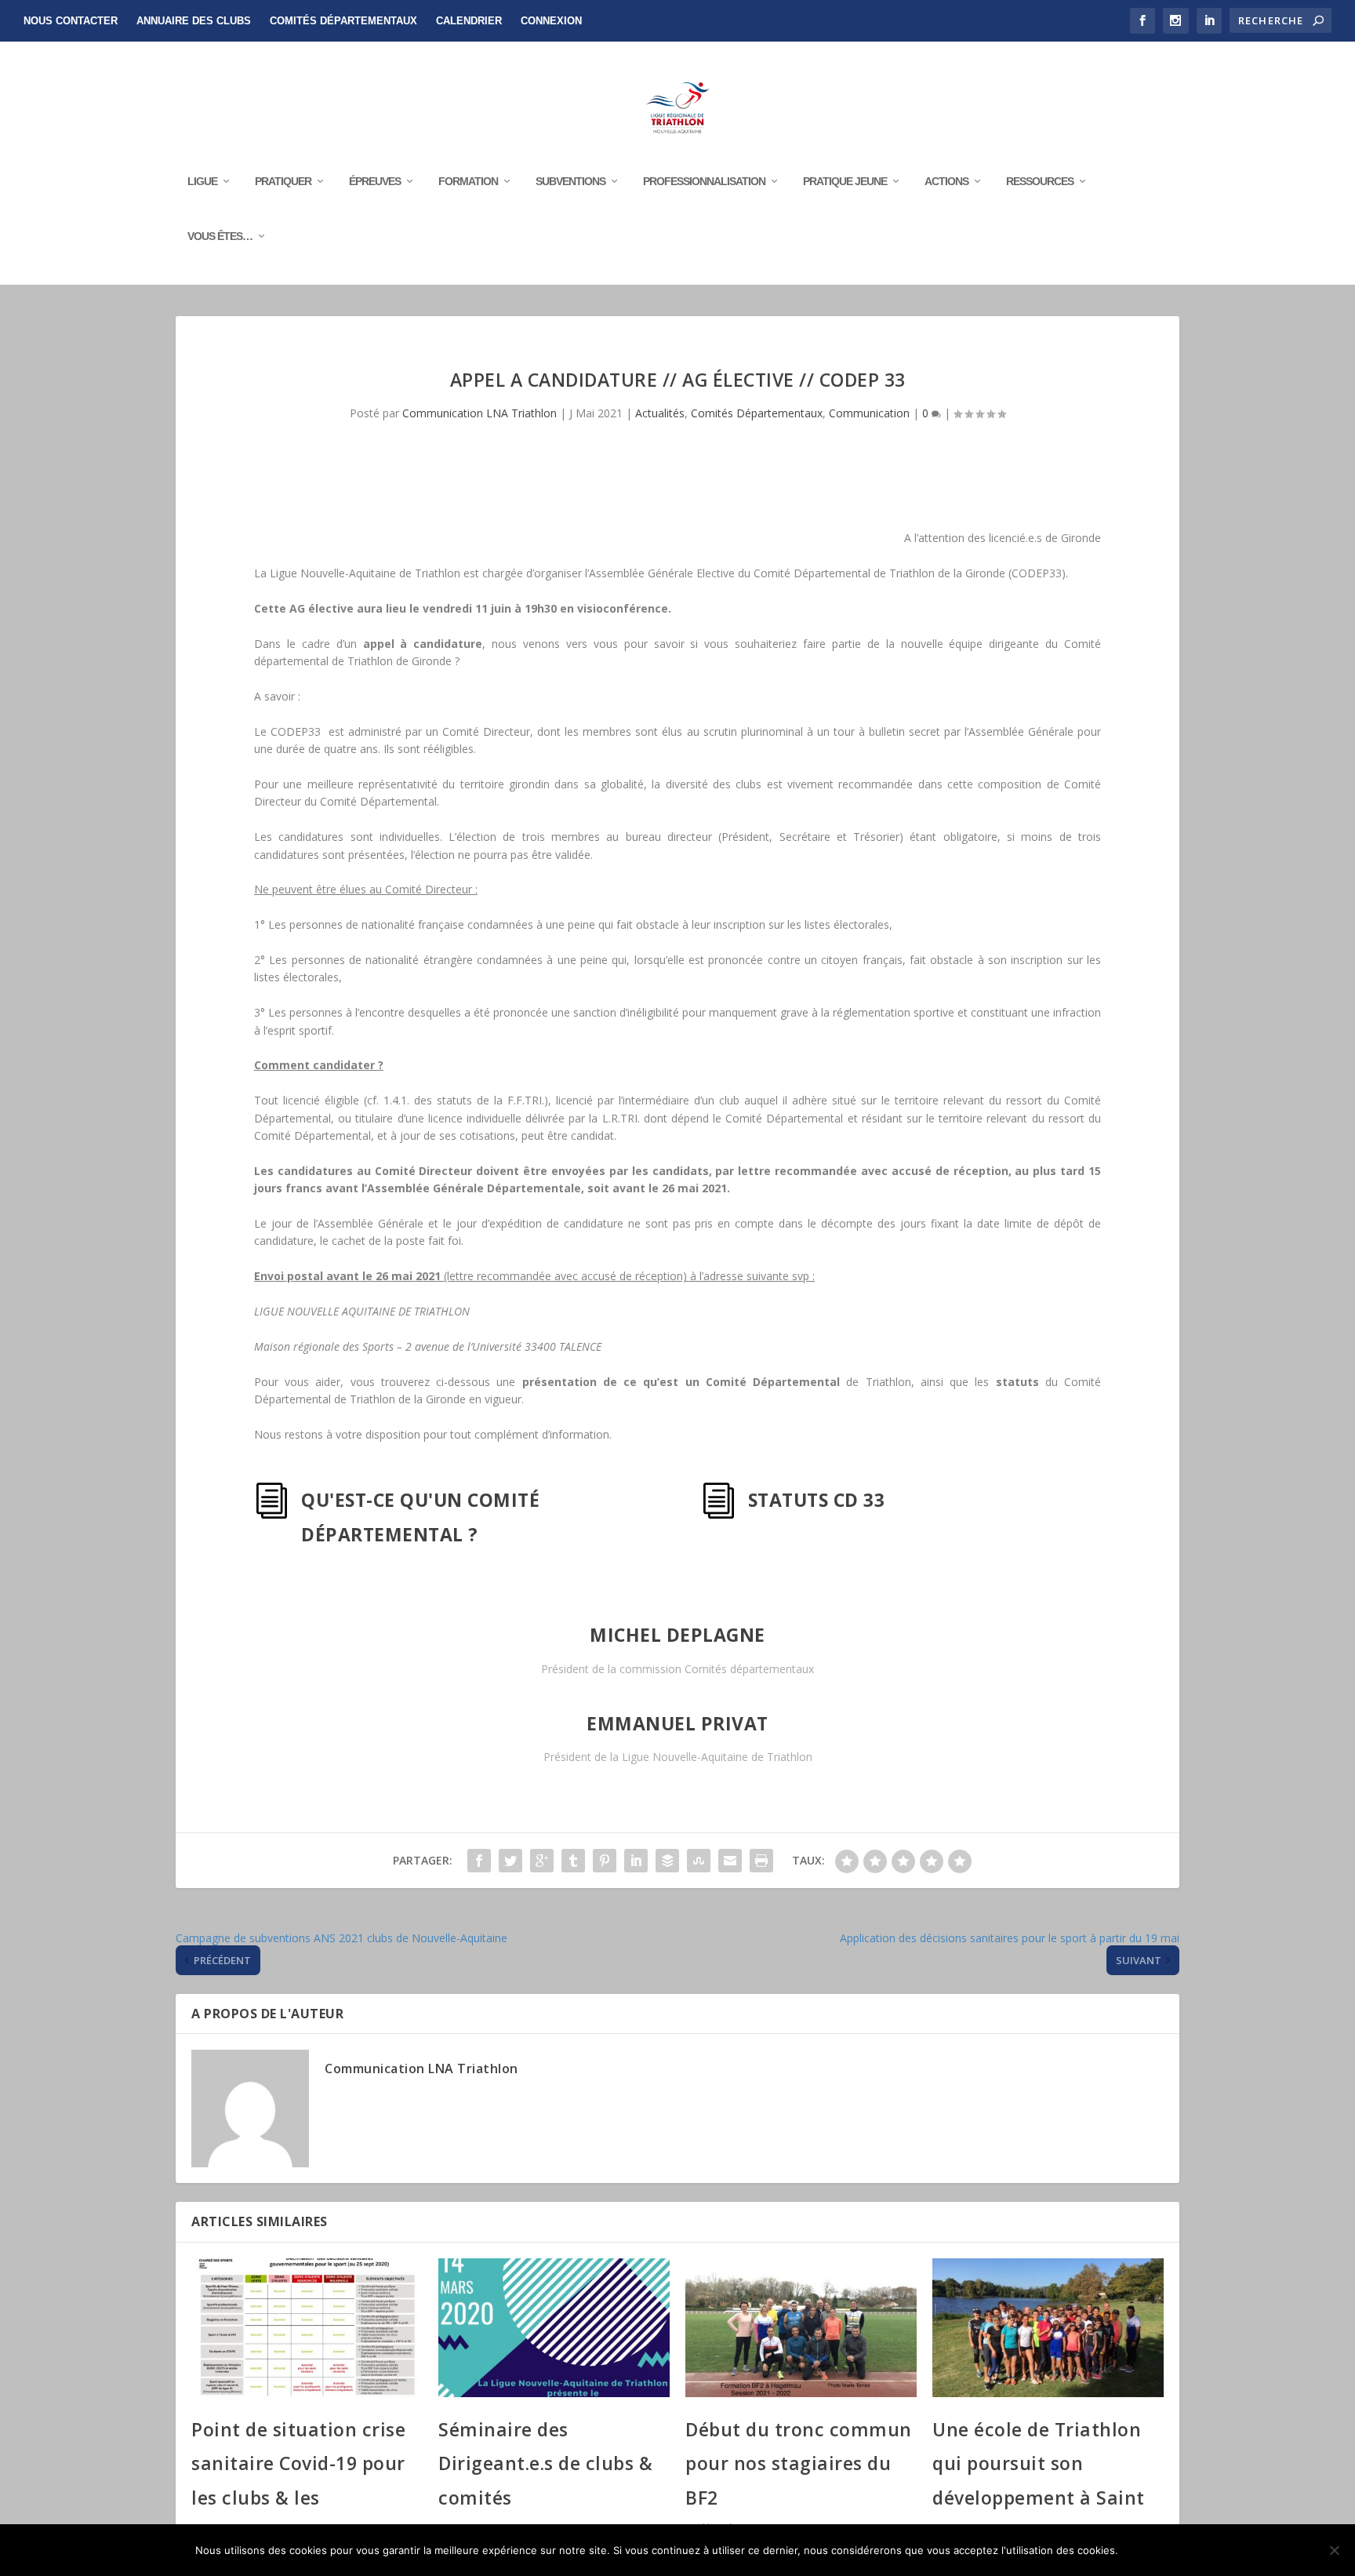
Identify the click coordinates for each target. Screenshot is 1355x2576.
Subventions (570, 181)
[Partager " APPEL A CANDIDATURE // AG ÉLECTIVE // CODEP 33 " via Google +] (542, 1861)
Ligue (202, 181)
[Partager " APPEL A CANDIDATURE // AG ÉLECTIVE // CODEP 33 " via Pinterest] (605, 1861)
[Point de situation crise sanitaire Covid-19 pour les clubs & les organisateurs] (307, 2328)
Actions (946, 181)
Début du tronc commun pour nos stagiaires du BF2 (799, 2463)
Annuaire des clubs (194, 21)
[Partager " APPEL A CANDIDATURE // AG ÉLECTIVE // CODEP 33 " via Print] (761, 1861)
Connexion (551, 21)
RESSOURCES (1040, 181)
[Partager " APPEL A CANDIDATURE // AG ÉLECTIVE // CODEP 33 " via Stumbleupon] (699, 1861)
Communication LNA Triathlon (480, 413)
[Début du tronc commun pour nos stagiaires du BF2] (801, 2328)
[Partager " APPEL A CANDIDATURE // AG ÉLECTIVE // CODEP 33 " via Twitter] (510, 1861)
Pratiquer (283, 181)
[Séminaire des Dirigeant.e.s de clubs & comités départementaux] (554, 2328)
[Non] (1334, 2550)
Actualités (660, 413)
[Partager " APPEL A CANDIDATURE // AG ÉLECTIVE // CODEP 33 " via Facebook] (479, 1861)
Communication (869, 413)
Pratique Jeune (845, 181)
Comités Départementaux (757, 413)
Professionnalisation (704, 181)
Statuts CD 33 (817, 1500)
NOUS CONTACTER (71, 21)
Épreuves (375, 181)
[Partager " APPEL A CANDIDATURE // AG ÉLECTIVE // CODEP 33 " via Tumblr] (573, 1861)
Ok (1143, 2550)
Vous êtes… (220, 236)
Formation (468, 181)
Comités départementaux (343, 21)
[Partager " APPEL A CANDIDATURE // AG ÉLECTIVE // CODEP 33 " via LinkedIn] (636, 1861)
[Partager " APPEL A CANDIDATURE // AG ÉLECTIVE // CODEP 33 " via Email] (730, 1861)
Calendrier (469, 21)
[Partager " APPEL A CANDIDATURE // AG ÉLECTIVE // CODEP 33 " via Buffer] (667, 1861)
